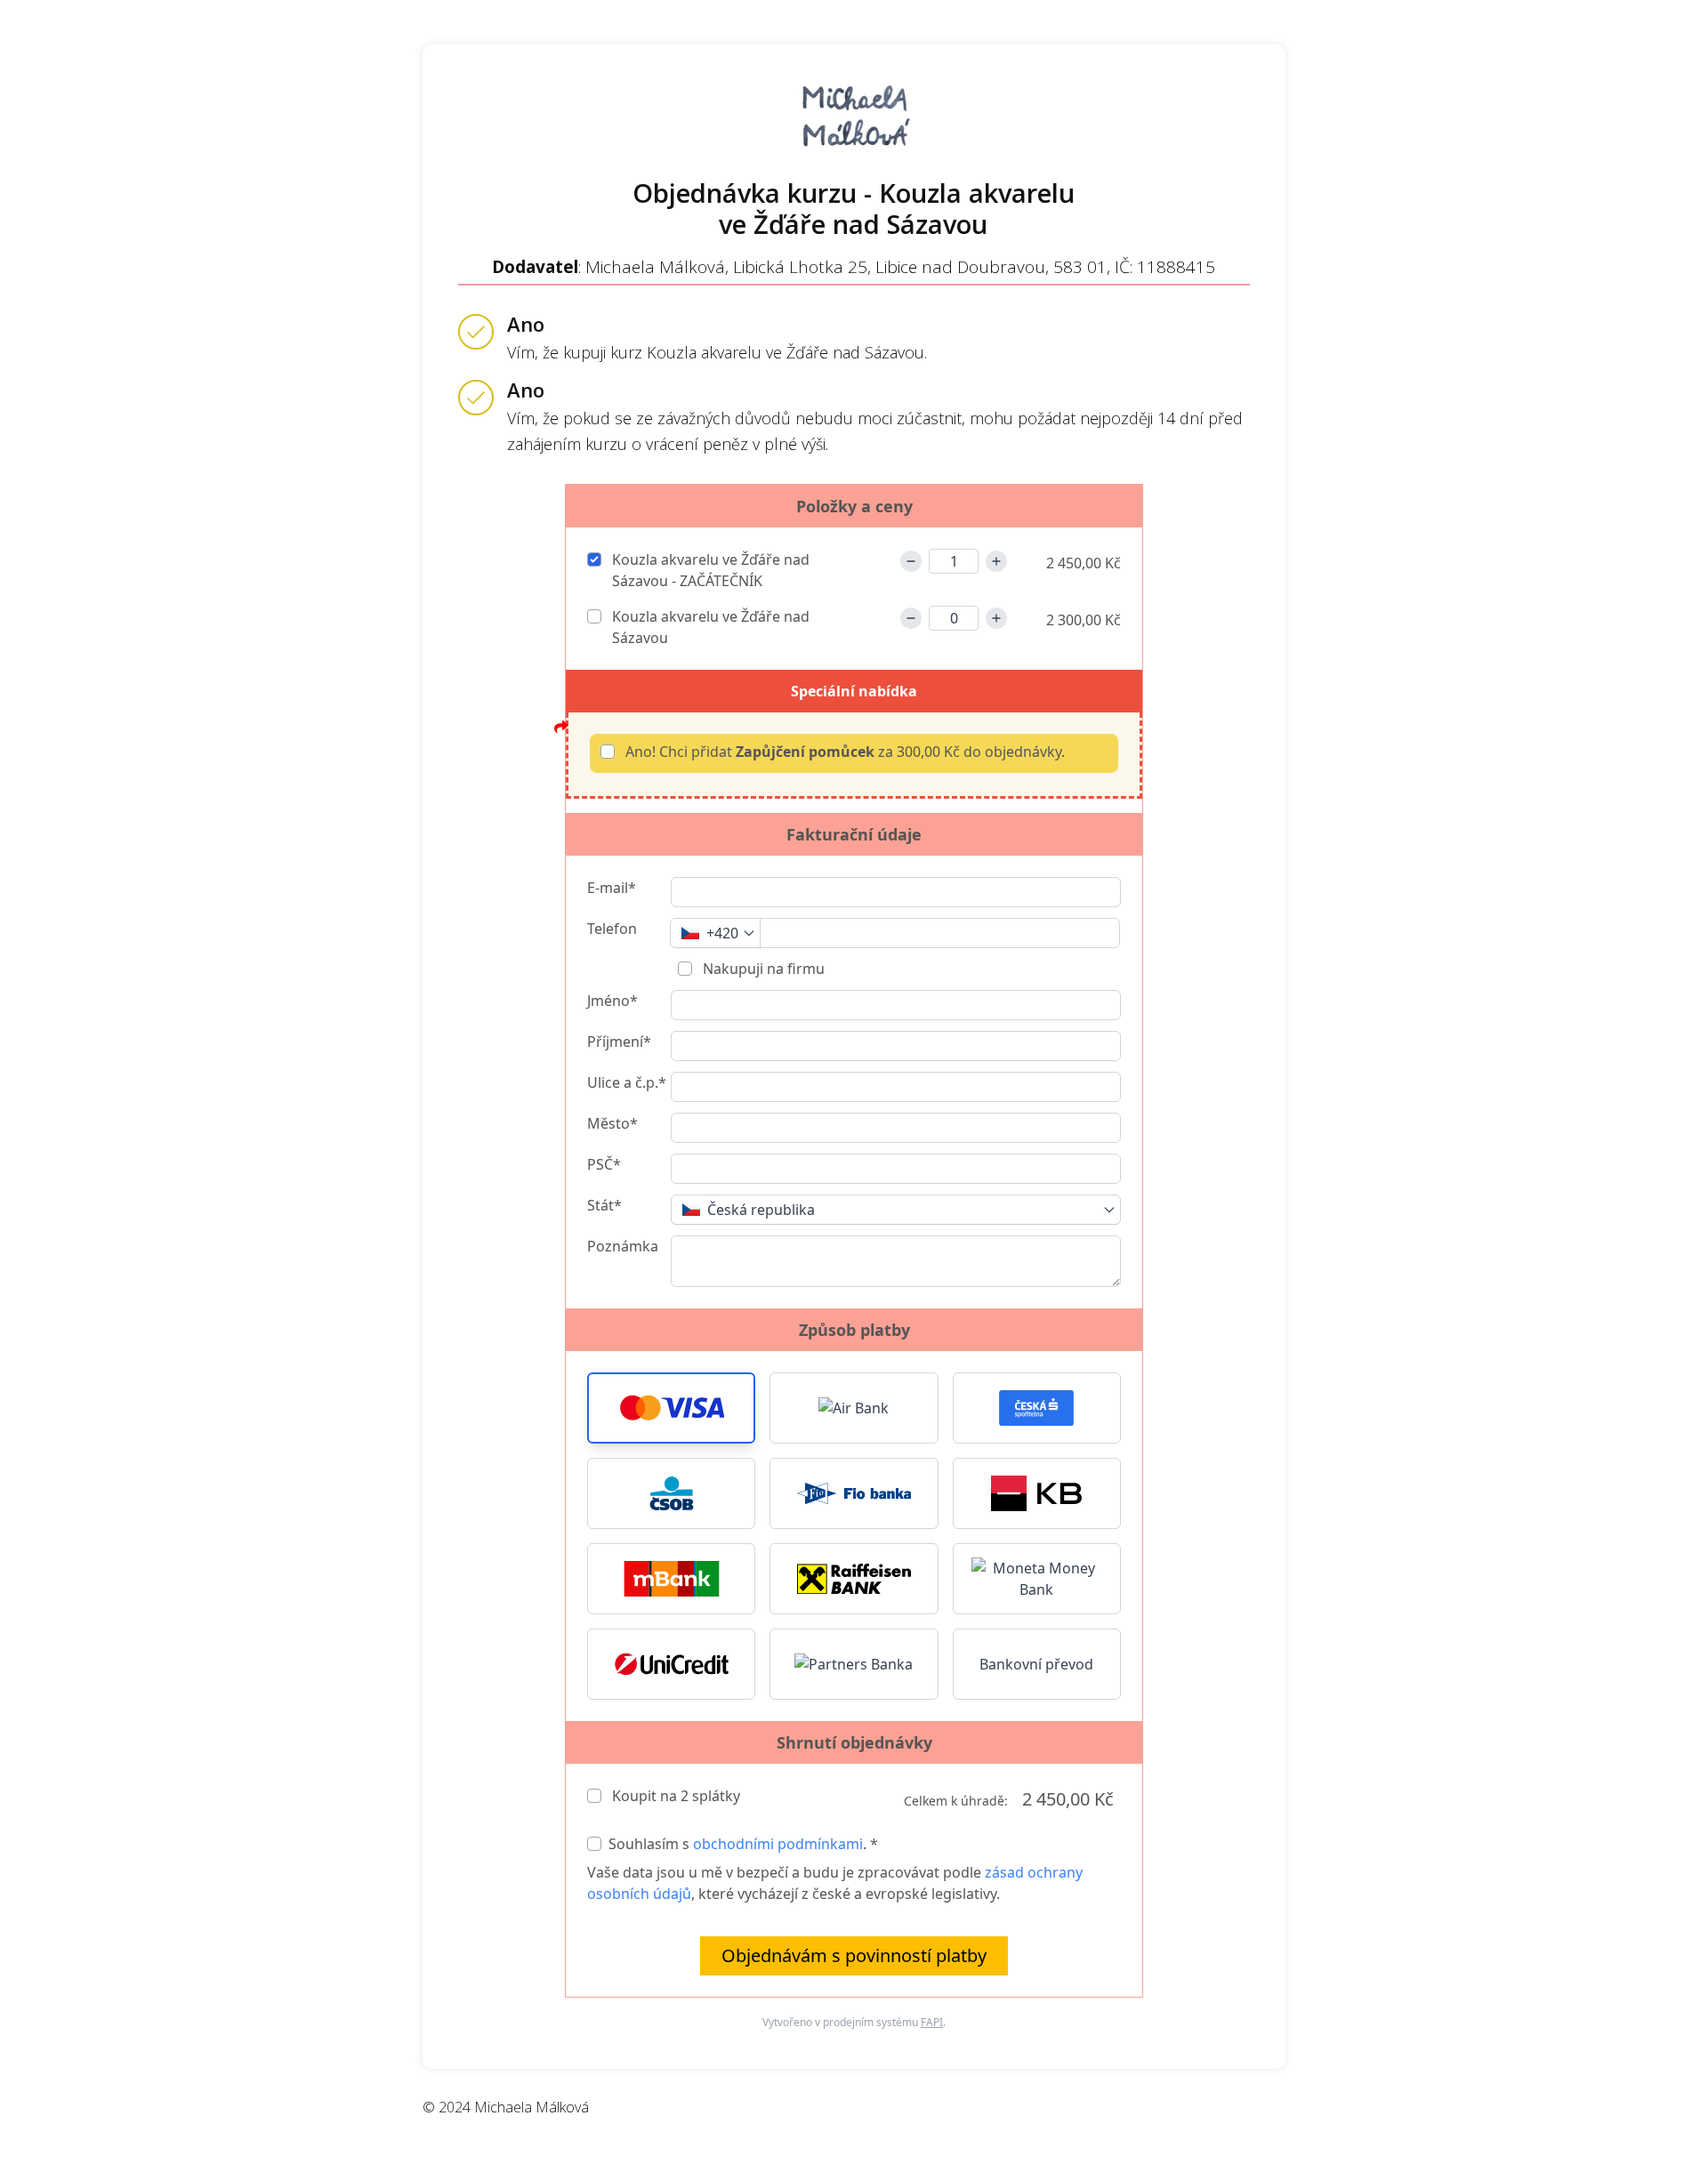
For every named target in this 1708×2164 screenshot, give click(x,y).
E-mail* (612, 888)
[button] (671, 1408)
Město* (612, 1123)
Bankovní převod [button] (1036, 1664)
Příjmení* (619, 1042)
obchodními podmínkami (778, 1844)
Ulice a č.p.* (627, 1082)
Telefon (612, 929)
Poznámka (623, 1246)
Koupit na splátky (674, 1796)
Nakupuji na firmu (762, 969)
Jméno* (612, 1001)
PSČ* (604, 1164)
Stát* (604, 1205)
